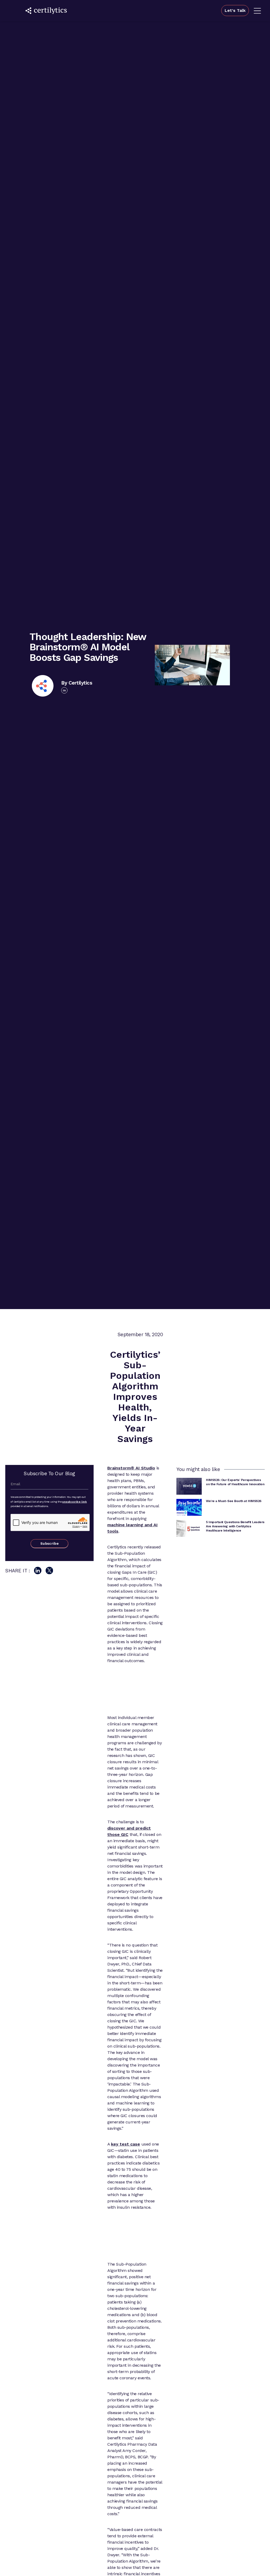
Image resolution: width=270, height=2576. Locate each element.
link (84, 1502)
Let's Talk (235, 10)
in (64, 690)
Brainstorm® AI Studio (131, 1468)
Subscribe (49, 1544)
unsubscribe (71, 1502)
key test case (126, 2144)
